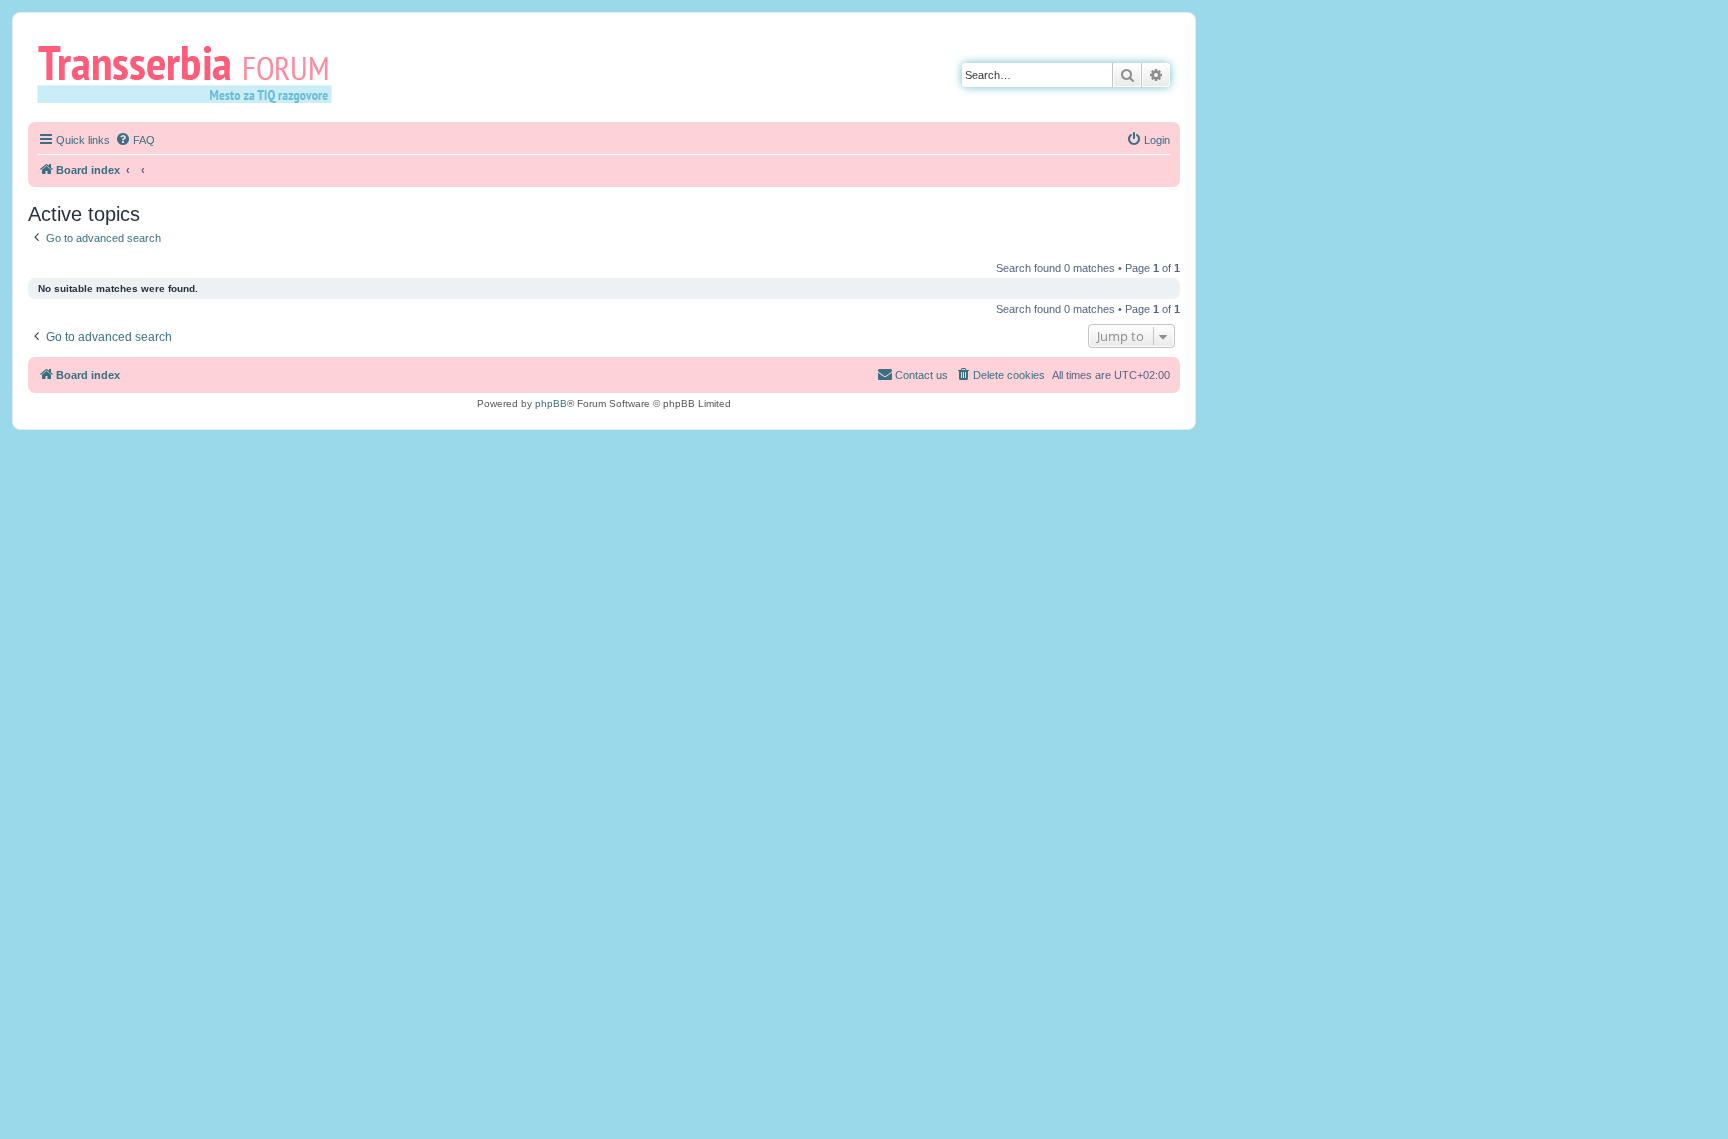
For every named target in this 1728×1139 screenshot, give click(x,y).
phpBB (551, 403)
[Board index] (191, 73)
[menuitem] (135, 140)
